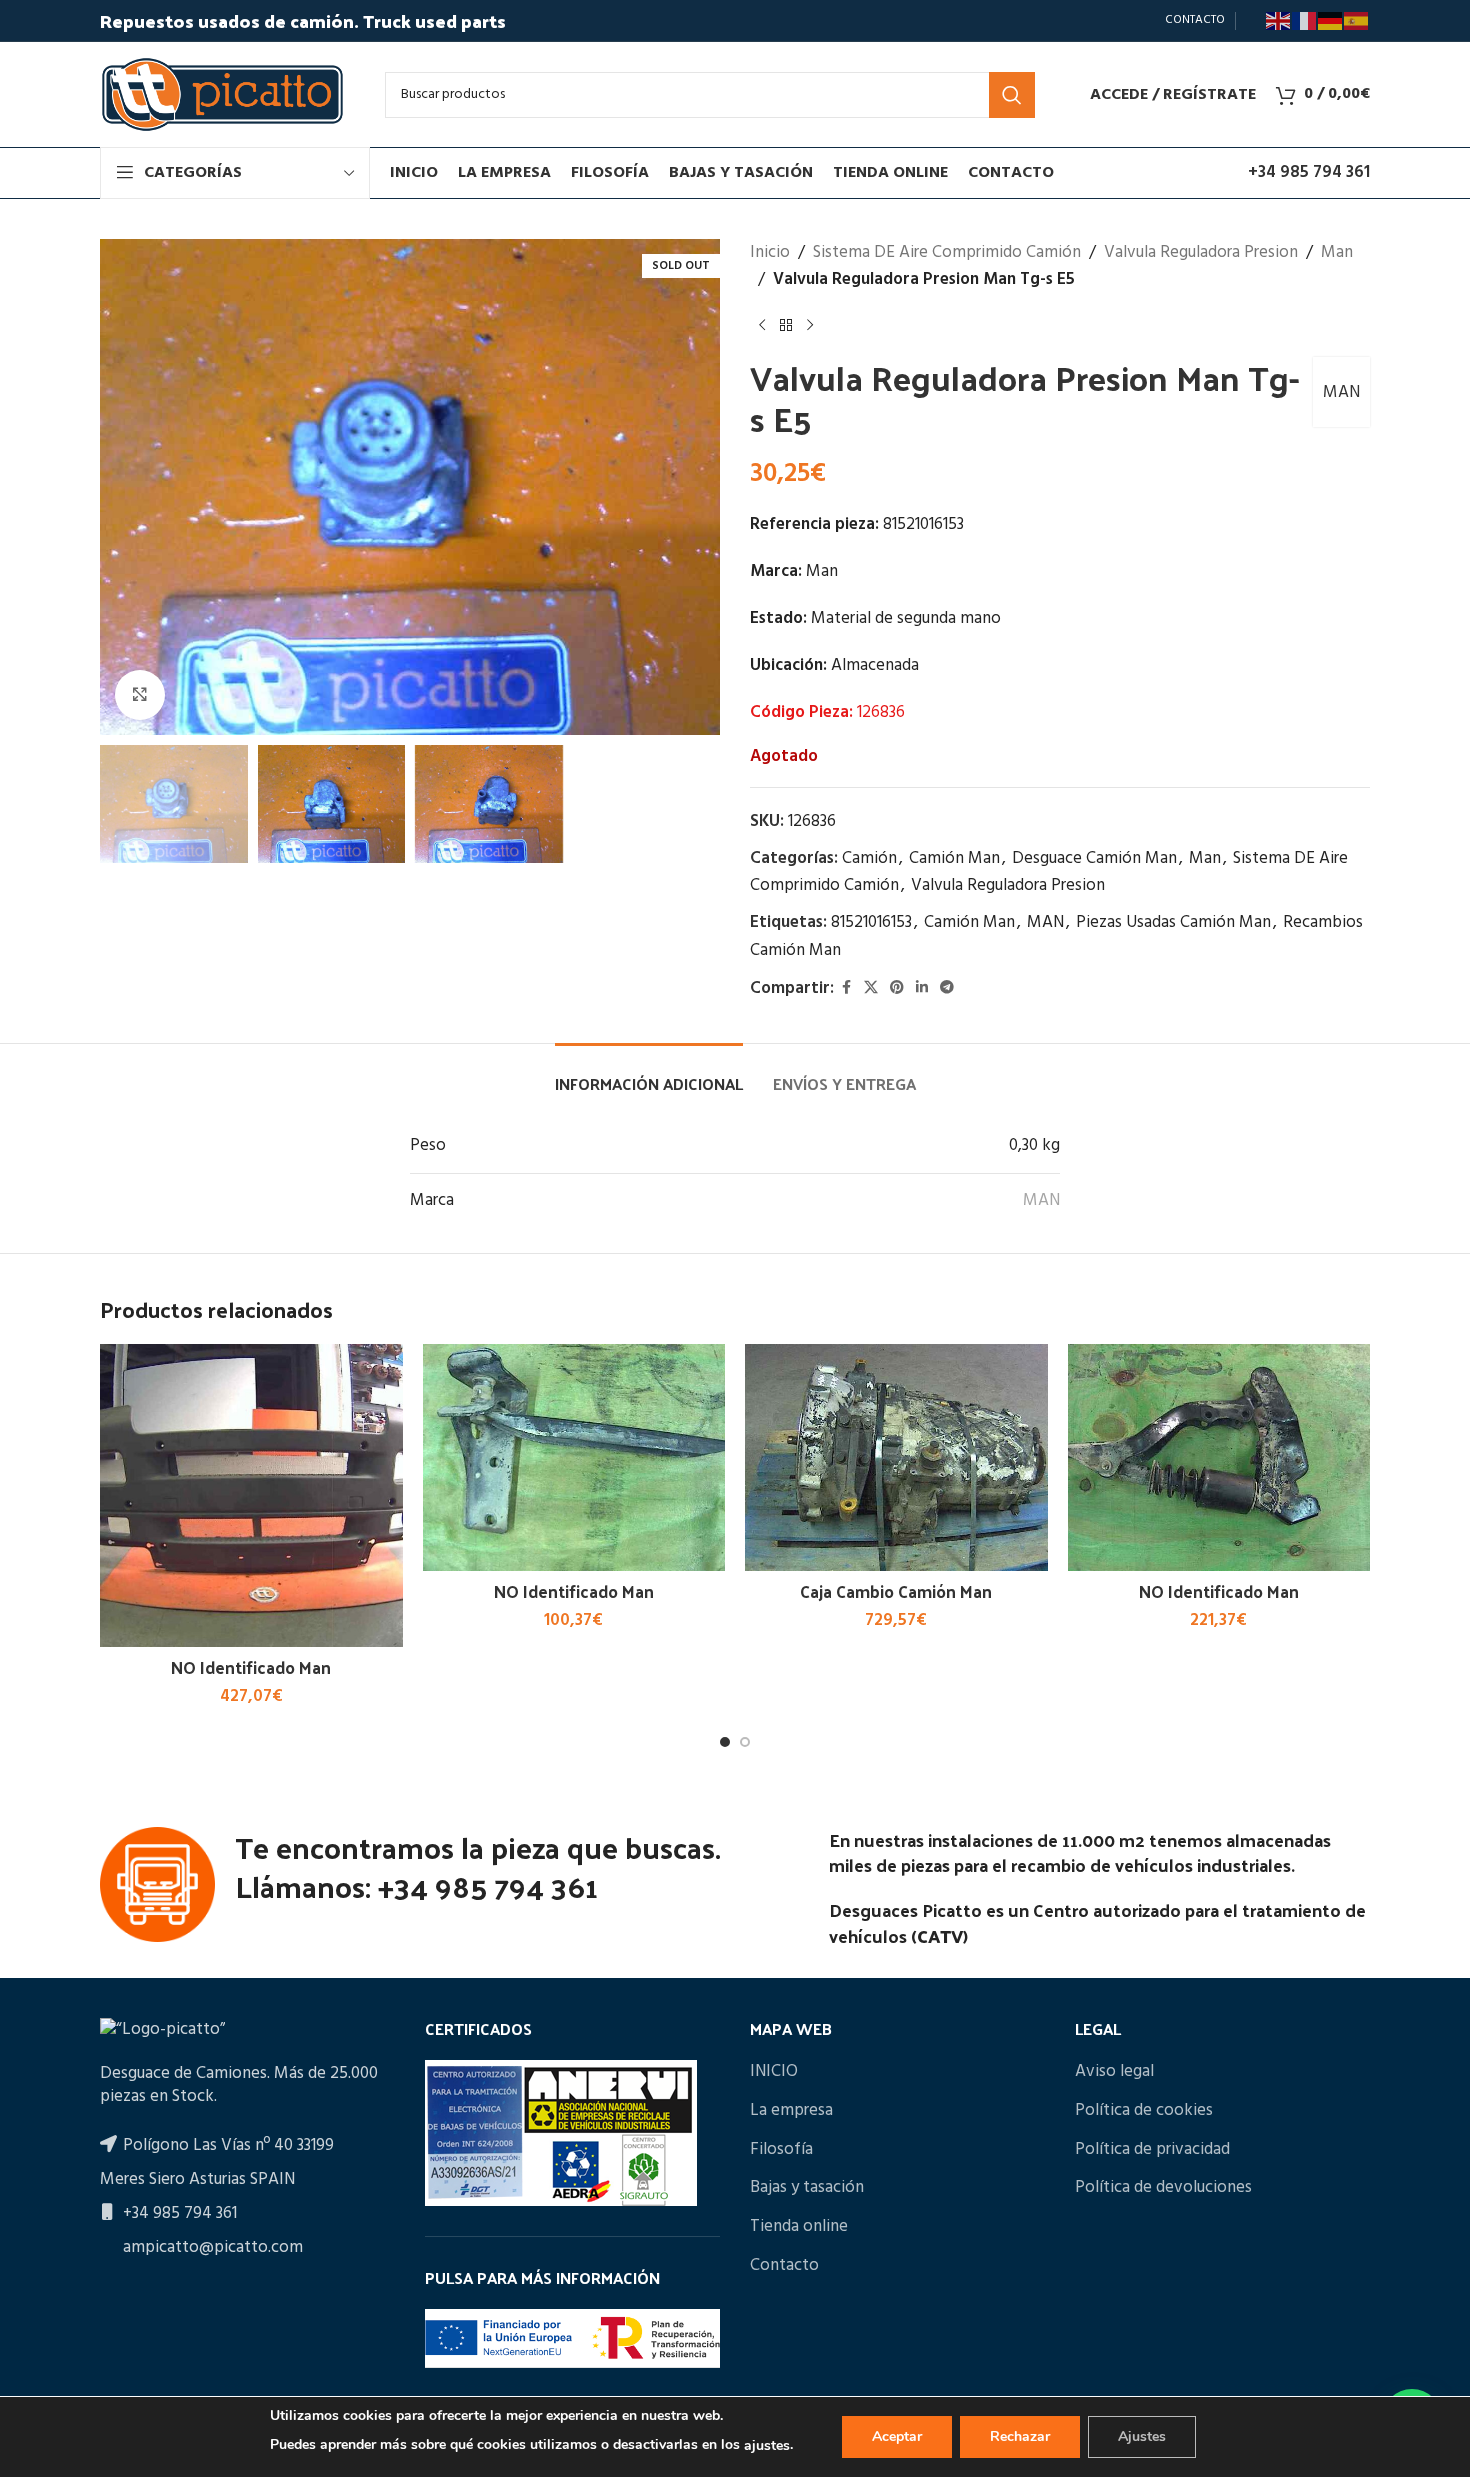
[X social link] (871, 988)
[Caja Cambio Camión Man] (896, 1457)
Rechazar (1020, 2436)
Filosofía (781, 2150)
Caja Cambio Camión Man (896, 1591)
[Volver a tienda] (786, 325)
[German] (1331, 21)
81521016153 (871, 922)
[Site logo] (222, 94)
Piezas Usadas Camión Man (1173, 922)
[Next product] (810, 325)
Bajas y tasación (807, 2188)
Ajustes (1142, 2436)
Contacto (784, 2266)
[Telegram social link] (947, 988)
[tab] (649, 1073)
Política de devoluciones (1163, 2188)
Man (1337, 252)
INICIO (774, 2072)
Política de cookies (1144, 2111)
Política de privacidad (1152, 2150)
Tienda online (799, 2227)
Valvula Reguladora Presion (1201, 252)
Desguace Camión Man (1094, 858)
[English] (1279, 21)
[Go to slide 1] (725, 1742)
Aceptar (897, 2436)
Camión (869, 858)
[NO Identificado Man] (251, 1495)
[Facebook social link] (846, 988)
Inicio (770, 252)
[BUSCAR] (1012, 95)
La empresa (791, 2111)
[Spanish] (1357, 21)
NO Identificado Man (251, 1667)
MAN (1341, 392)
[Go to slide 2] (745, 1742)
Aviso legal (1114, 2072)
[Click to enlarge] (140, 695)
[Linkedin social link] (922, 988)
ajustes (767, 2445)
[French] (1305, 21)
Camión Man (954, 858)
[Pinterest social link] (897, 988)
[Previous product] (762, 325)
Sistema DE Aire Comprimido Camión (947, 252)
